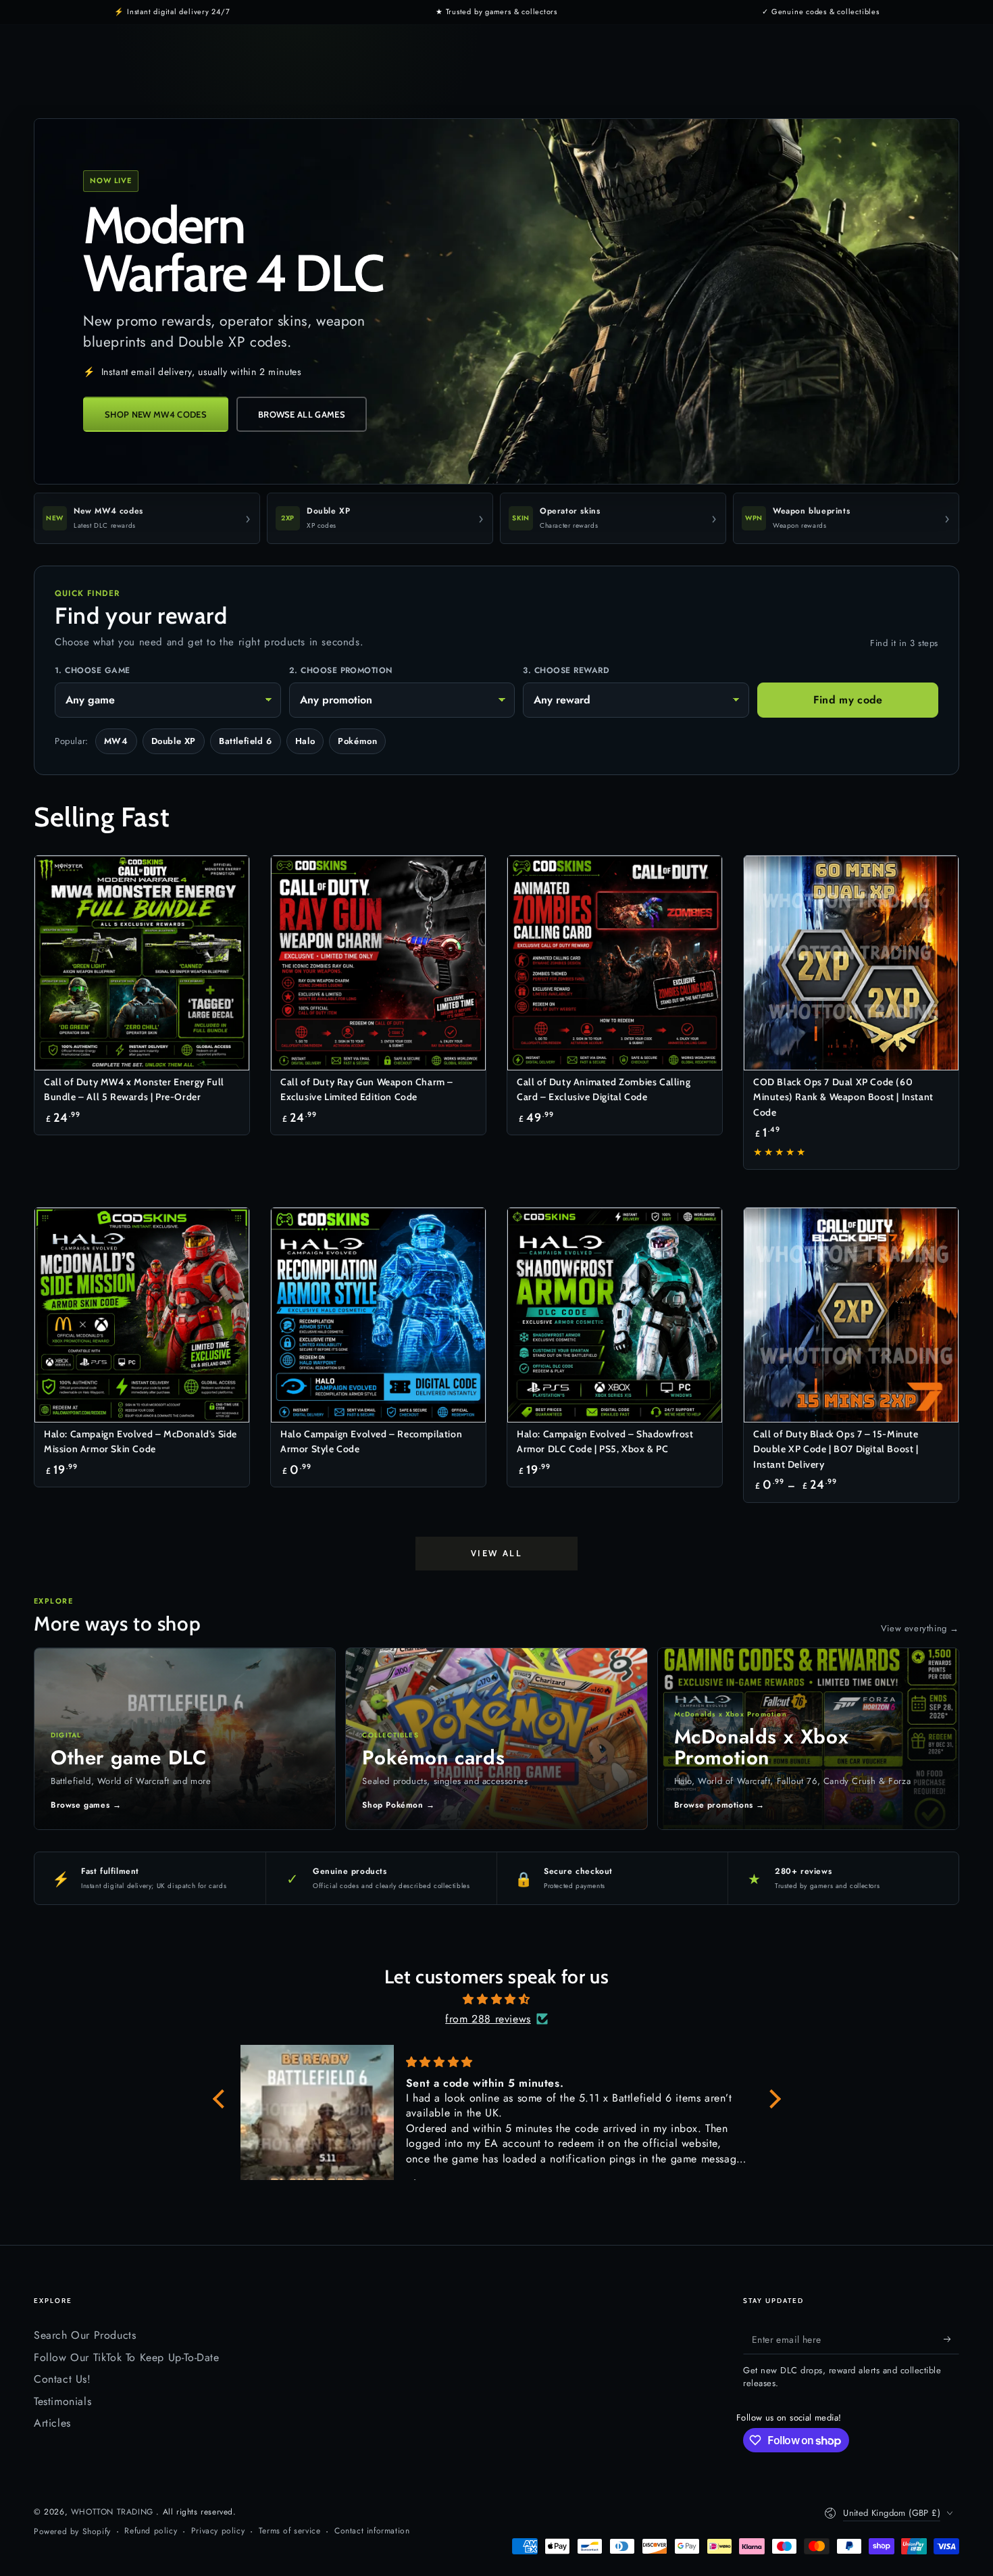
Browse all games (302, 414)
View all (497, 1553)
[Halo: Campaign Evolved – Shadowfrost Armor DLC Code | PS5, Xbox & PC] (615, 1315)
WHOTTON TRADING (114, 2512)
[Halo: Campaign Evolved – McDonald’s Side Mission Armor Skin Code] (142, 1315)
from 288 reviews (488, 2019)
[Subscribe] (951, 2339)
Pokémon (357, 741)
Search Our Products (85, 2335)
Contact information (372, 2531)
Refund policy (151, 2531)
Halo (305, 741)
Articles (52, 2423)
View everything (920, 1628)
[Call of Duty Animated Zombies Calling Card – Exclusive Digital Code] (615, 963)
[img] (497, 2000)
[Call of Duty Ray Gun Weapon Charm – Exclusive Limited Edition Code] (378, 963)
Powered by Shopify (72, 2532)
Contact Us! (62, 2379)
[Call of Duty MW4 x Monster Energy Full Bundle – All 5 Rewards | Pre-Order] (142, 963)
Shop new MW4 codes (156, 414)
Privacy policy (218, 2531)
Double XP (174, 741)
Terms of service (290, 2531)
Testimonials (62, 2401)
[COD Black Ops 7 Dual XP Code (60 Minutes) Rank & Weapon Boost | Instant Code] (851, 963)
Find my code (848, 700)
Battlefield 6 (246, 741)
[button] (222, 2099)
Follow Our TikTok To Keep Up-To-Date (127, 2357)
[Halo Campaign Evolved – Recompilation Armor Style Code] (378, 1315)
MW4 (116, 741)
